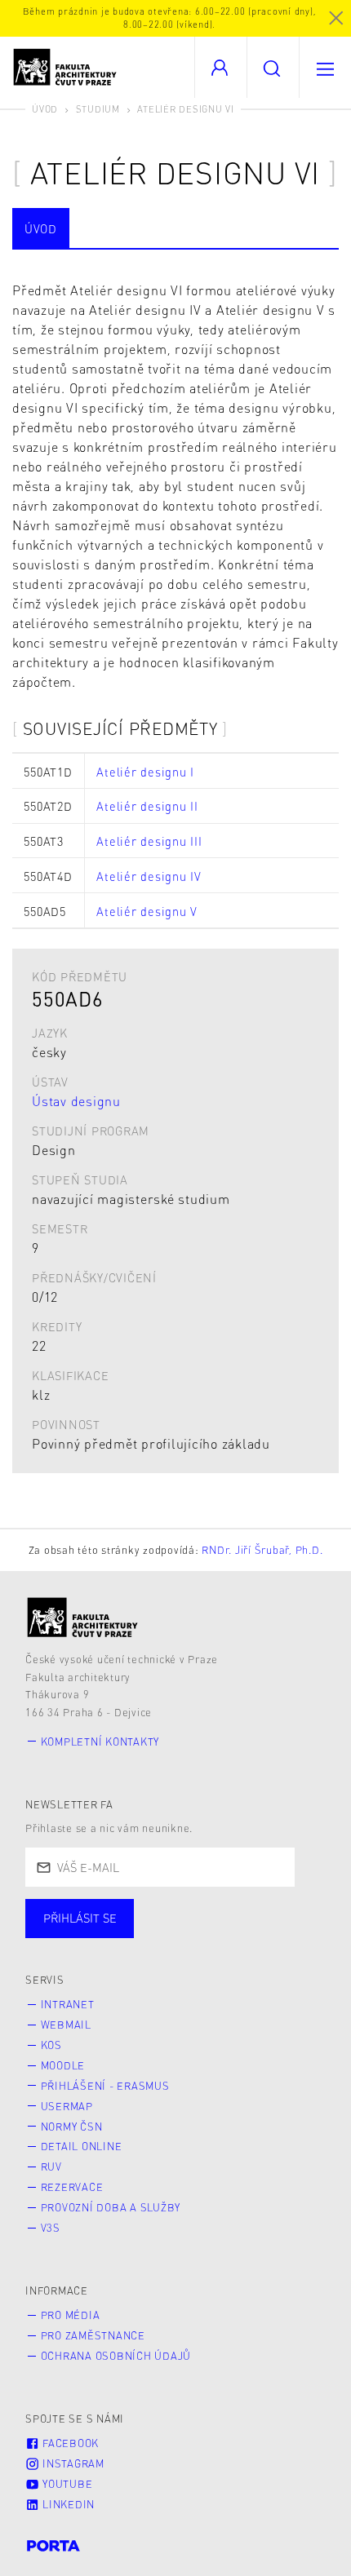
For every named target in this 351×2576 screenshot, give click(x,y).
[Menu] (325, 67)
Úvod (45, 109)
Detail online (82, 2146)
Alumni (289, 1935)
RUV (51, 2167)
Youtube (66, 2484)
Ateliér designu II (147, 806)
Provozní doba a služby (111, 2207)
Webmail (66, 2025)
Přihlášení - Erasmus (105, 2086)
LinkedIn (67, 2504)
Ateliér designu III (149, 841)
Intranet (68, 2004)
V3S (51, 2228)
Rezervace (72, 2187)
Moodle (63, 2065)
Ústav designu (76, 1101)
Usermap (67, 2106)
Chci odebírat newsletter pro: (129, 1911)
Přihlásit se (80, 1918)
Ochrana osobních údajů (116, 2356)
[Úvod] (83, 1617)
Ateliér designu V (147, 911)
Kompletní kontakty (100, 1742)
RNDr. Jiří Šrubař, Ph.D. (262, 1550)
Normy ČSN (72, 2127)
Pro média (71, 2315)
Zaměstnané (186, 1935)
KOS (51, 2045)
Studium (98, 109)
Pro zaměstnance (93, 2335)
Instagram (72, 2463)
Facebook (69, 2443)
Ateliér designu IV (149, 876)
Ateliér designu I (145, 772)
